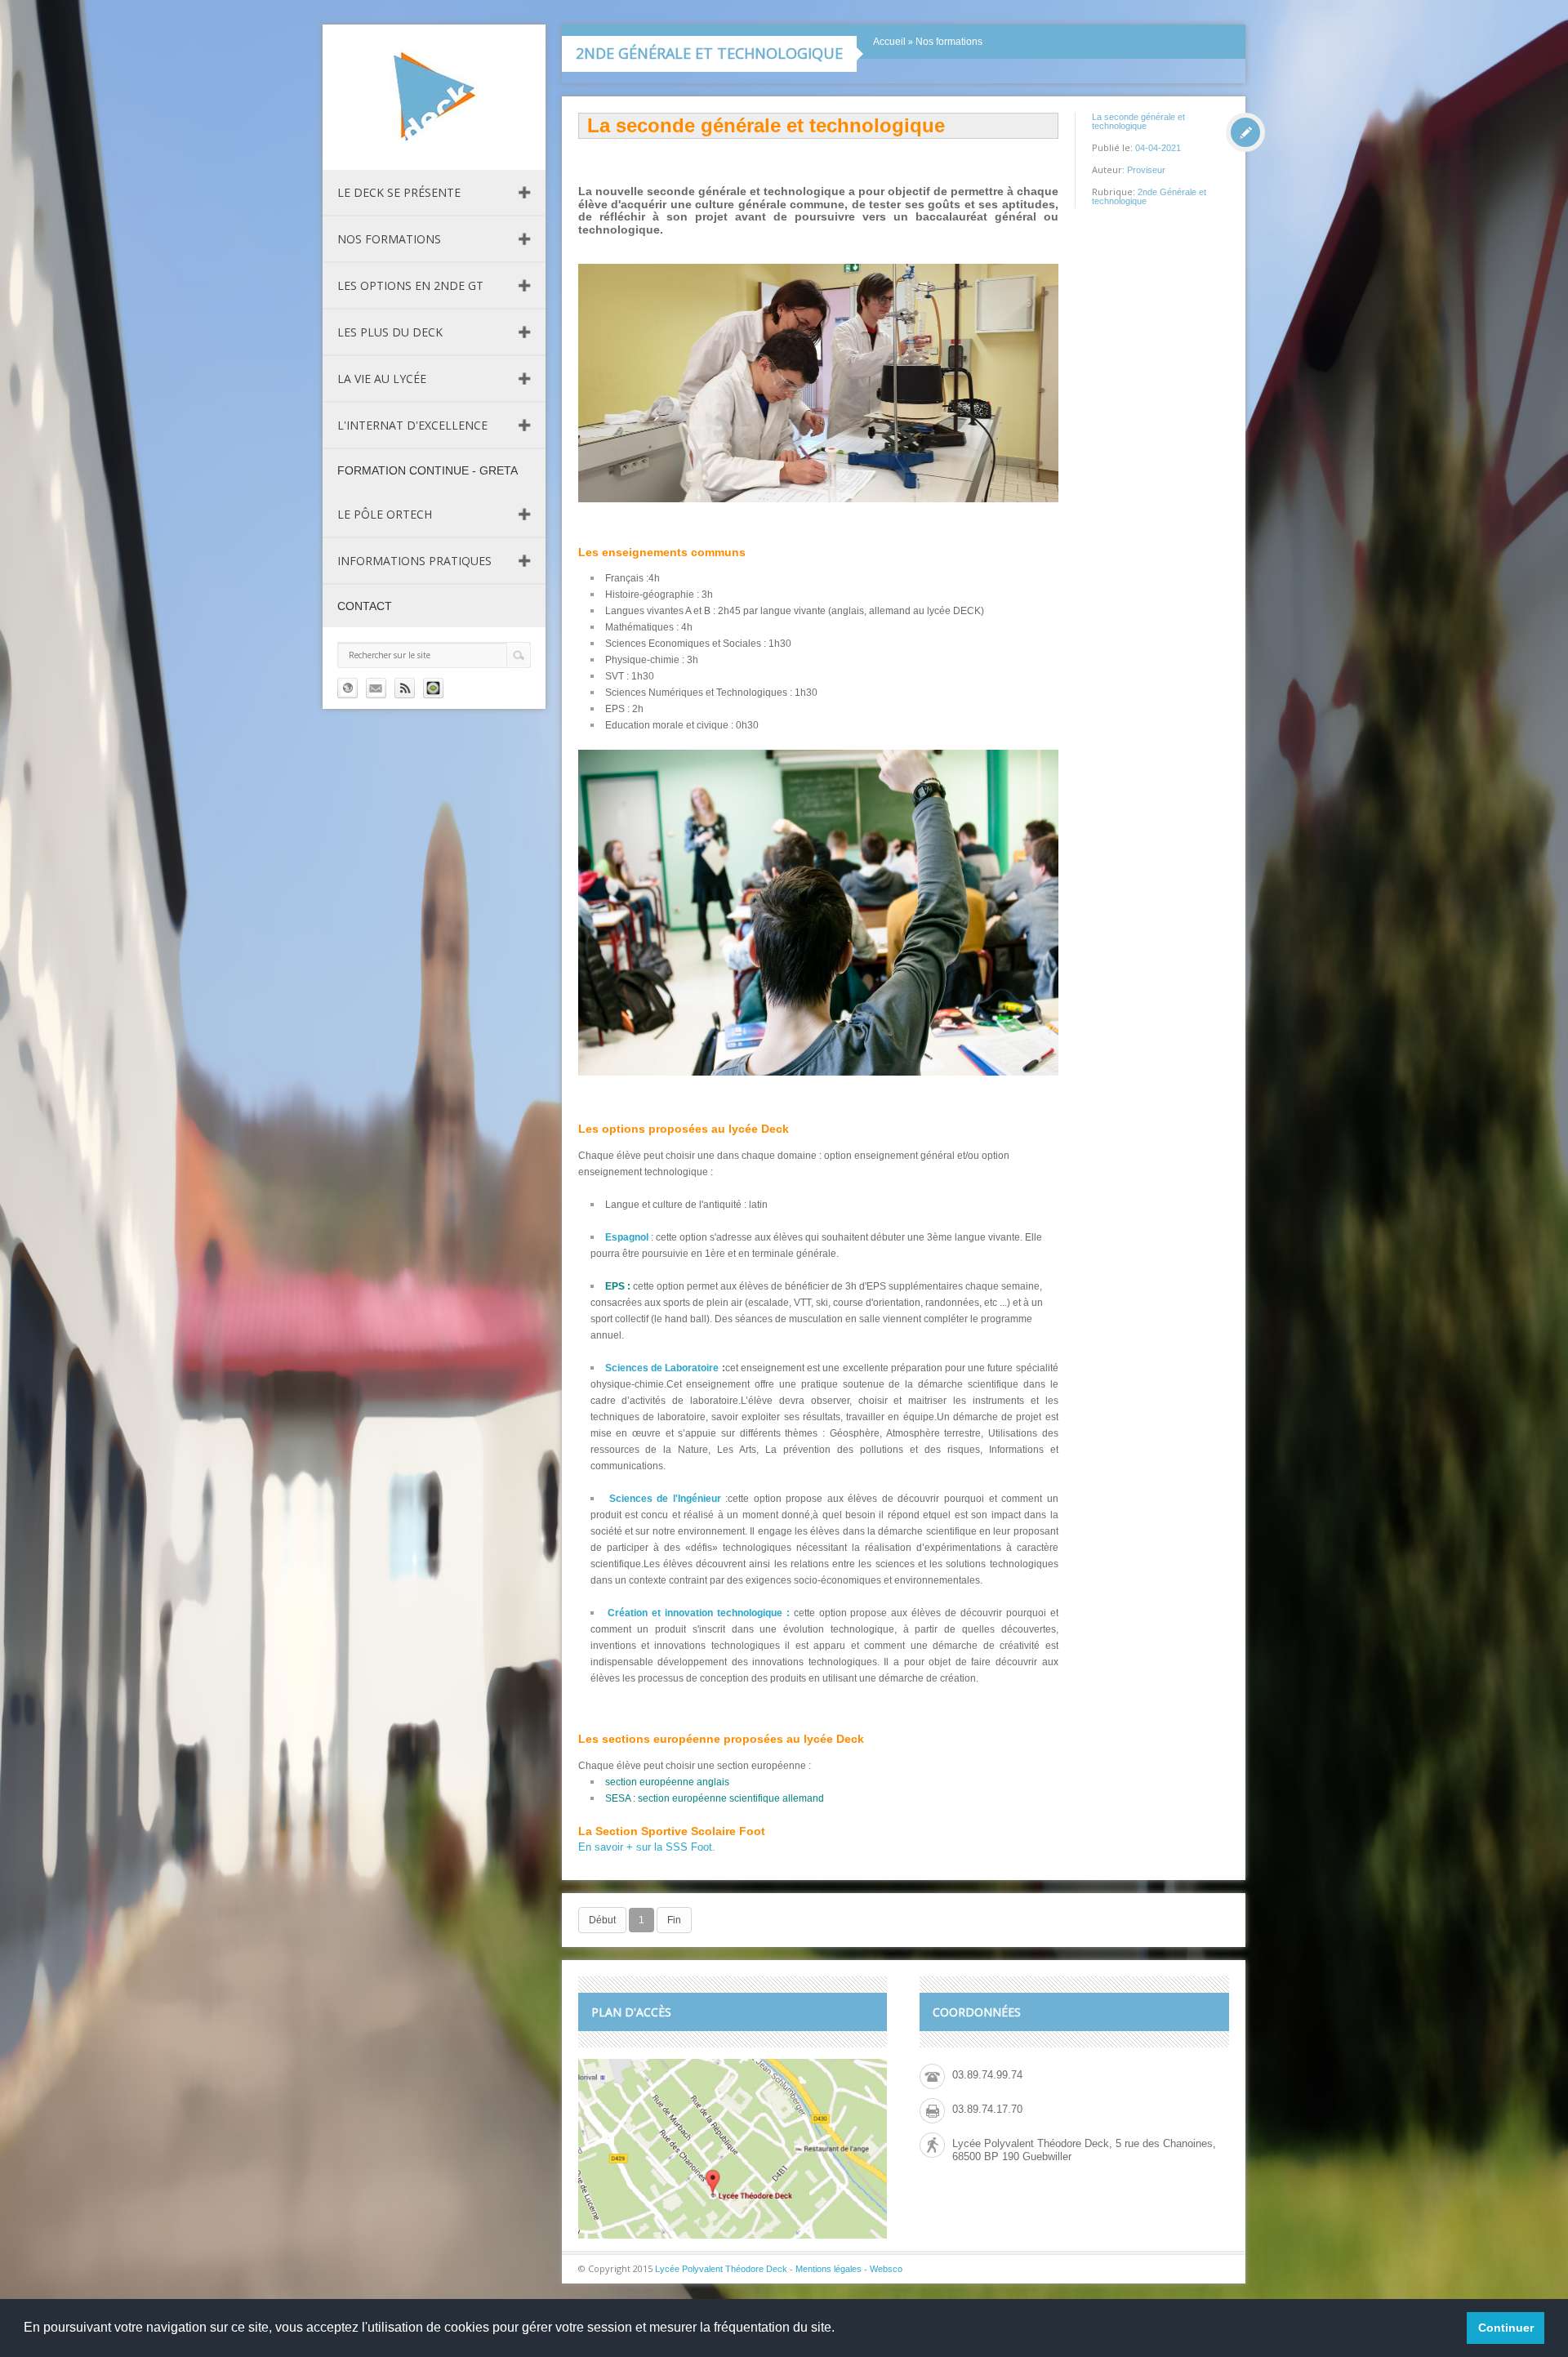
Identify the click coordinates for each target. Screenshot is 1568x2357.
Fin (674, 1920)
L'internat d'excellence (412, 425)
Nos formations (389, 239)
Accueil (889, 42)
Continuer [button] (1506, 2328)
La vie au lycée (382, 379)
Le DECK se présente (399, 192)
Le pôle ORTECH (385, 514)
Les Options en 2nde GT (410, 285)
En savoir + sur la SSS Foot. (647, 1847)
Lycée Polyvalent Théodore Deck (721, 2269)
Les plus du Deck (390, 332)
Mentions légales (829, 2269)
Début (602, 1920)
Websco (886, 2269)
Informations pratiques (414, 561)
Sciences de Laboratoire (662, 1368)
